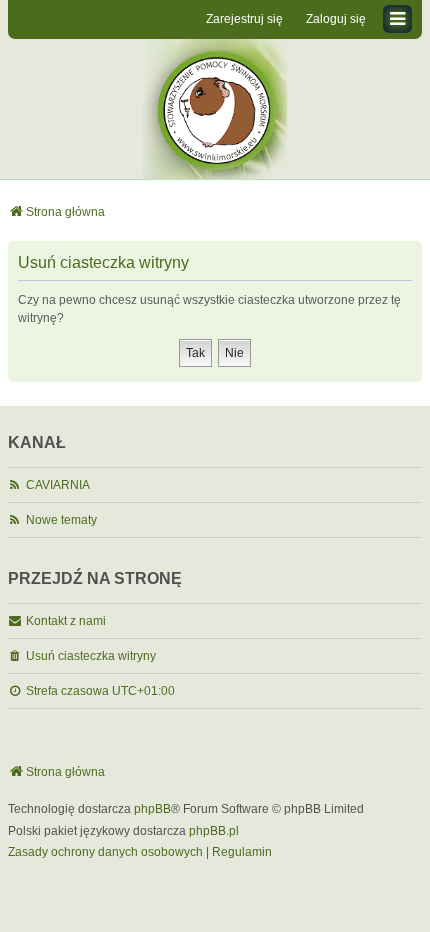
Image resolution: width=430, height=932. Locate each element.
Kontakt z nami (66, 621)
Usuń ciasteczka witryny (91, 656)
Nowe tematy (61, 520)
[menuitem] (105, 853)
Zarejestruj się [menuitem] (244, 19)
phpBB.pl (214, 831)
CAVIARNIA (58, 485)
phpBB (152, 809)
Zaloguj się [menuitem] (336, 19)
